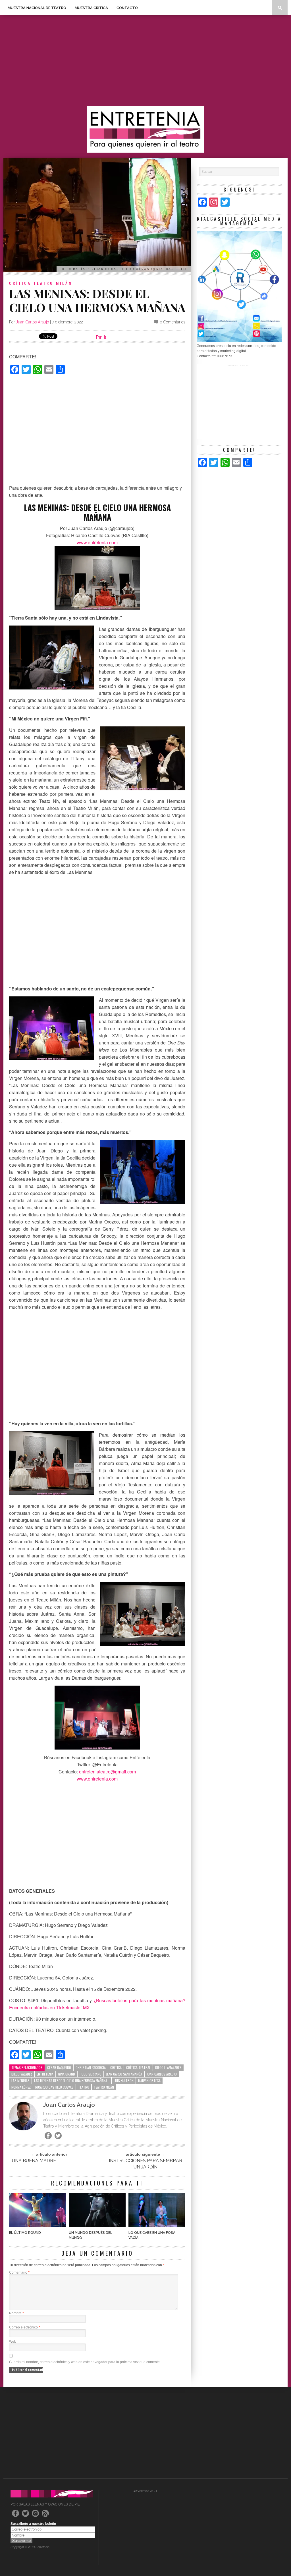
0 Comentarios (172, 322)
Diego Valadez (22, 2074)
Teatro (84, 2087)
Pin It (101, 337)
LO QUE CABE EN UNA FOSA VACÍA (152, 2235)
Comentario (19, 2272)
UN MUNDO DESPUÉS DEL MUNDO (91, 2235)
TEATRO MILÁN (53, 283)
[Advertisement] (145, 61)
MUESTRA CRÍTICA (91, 8)
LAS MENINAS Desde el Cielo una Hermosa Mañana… (72, 2080)
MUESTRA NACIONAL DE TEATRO (37, 8)
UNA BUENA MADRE (34, 2161)
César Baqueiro (59, 2067)
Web (13, 2342)
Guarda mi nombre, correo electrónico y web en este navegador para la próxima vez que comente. (85, 2362)
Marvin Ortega (149, 2080)
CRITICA (116, 2067)
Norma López (21, 2087)
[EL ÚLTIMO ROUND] (38, 2226)
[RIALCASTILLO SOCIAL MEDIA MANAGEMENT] (239, 341)
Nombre (16, 2313)
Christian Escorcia (91, 2067)
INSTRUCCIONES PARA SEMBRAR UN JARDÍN (145, 2164)
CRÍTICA (20, 283)
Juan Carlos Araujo (32, 322)
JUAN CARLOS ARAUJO (162, 2074)
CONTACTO (127, 8)
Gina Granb (66, 2074)
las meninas (20, 2080)
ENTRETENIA (45, 2074)
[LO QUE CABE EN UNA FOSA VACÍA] (157, 2226)
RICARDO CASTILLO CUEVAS (54, 2087)
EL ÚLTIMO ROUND (25, 2233)
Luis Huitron (124, 2080)
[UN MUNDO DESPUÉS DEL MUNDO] (97, 2226)
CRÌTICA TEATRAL (138, 2067)
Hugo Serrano (91, 2074)
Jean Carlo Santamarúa (124, 2074)
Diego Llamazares (168, 2067)
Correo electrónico (25, 2327)
